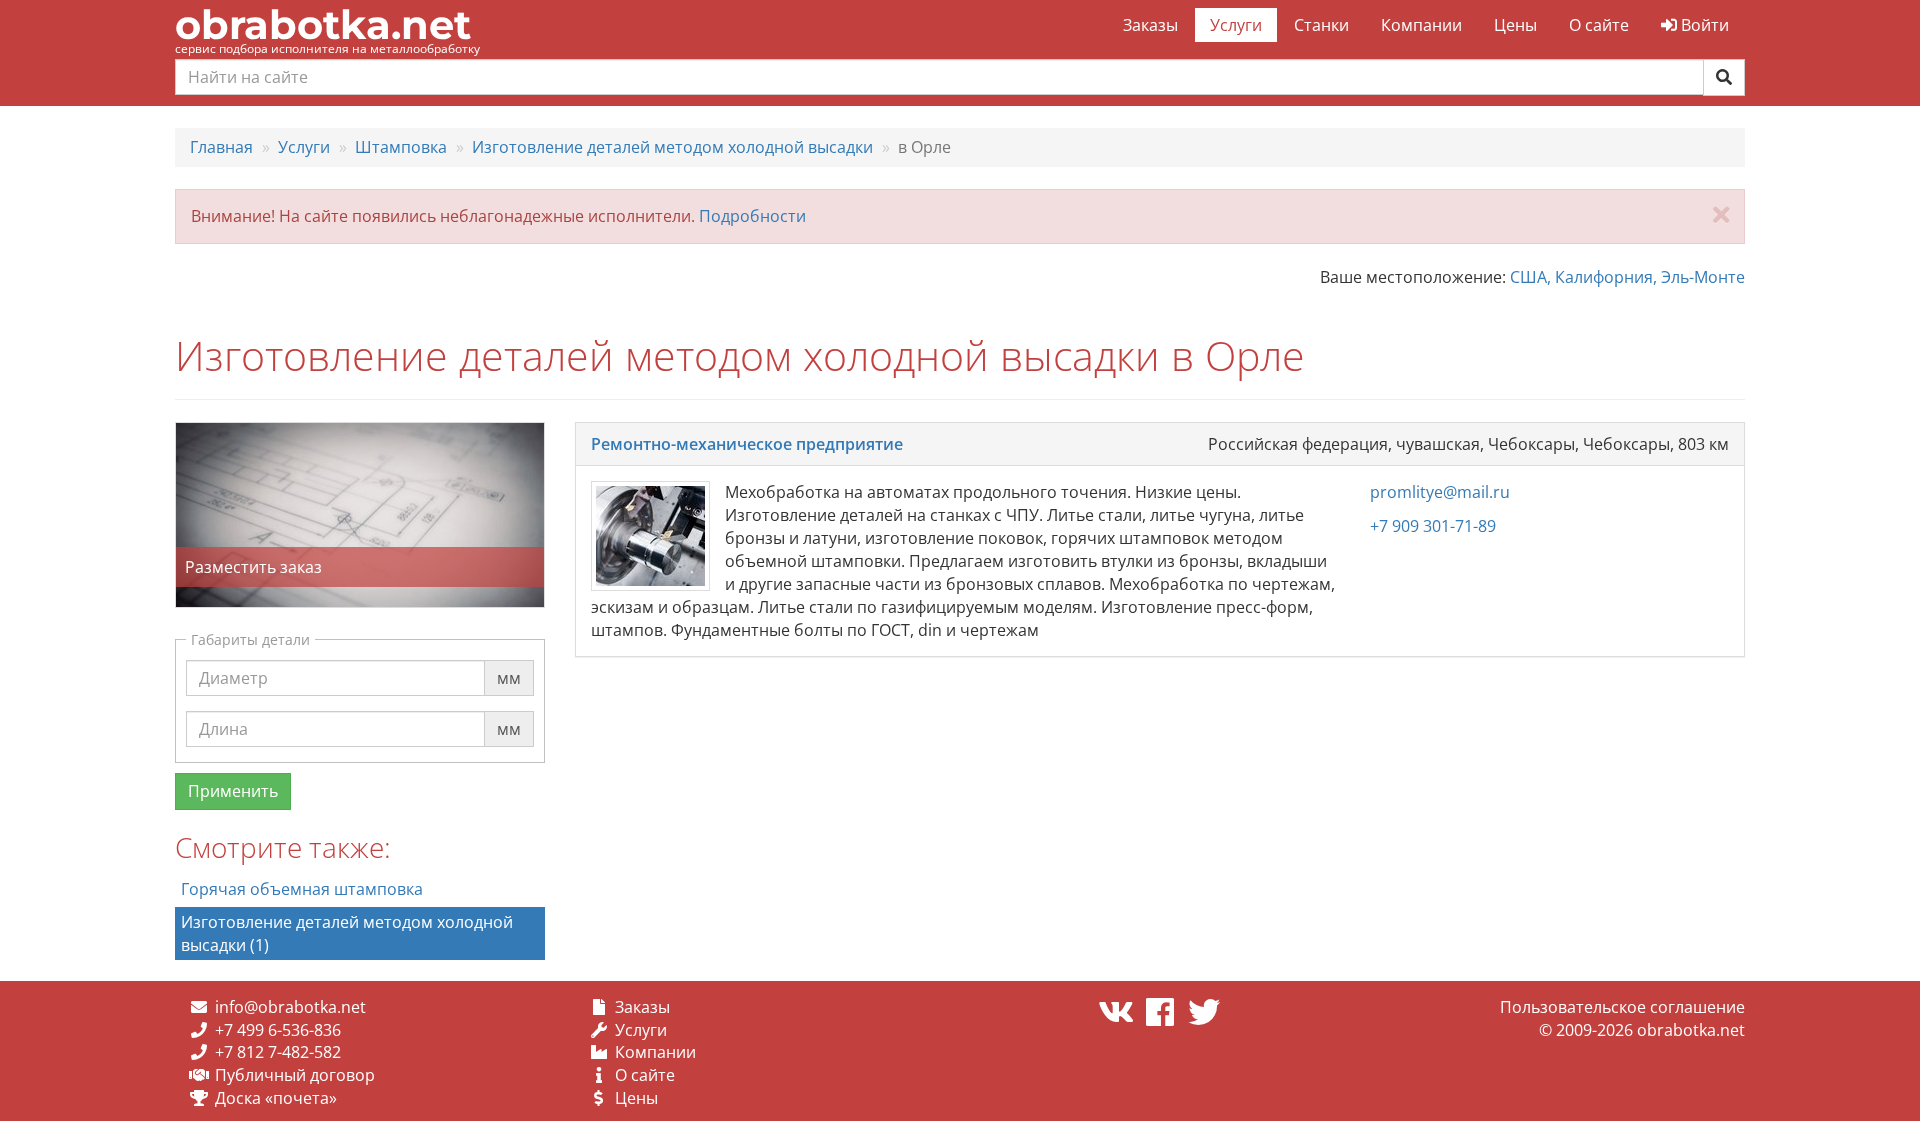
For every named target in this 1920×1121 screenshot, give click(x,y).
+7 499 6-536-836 (278, 1030)
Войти (1703, 25)
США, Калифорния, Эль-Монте (1627, 277)
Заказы (1150, 25)
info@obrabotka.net (290, 1007)
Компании (1421, 25)
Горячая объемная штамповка (302, 889)
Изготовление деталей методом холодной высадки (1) (347, 933)
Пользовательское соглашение (1622, 1007)
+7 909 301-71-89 (1433, 526)
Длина (223, 710)
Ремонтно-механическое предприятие (747, 444)
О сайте (1599, 25)
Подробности (752, 216)
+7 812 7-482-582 (278, 1052)
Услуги (1236, 25)
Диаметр (233, 659)
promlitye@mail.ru (1440, 492)
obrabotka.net (323, 24)
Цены (1515, 25)
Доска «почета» (276, 1098)
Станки (1321, 25)
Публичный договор (295, 1075)
